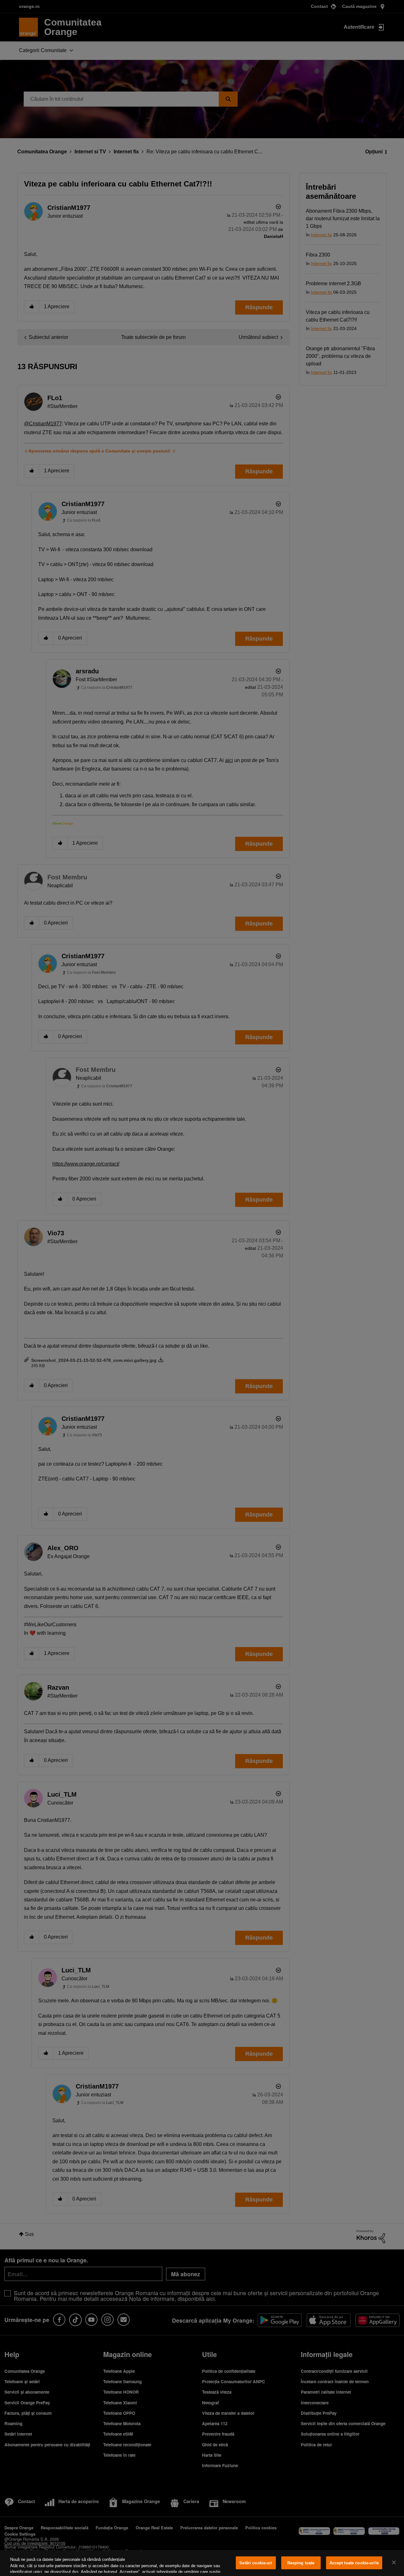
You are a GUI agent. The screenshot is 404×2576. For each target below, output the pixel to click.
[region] (202, 2563)
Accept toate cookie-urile (354, 2563)
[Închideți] (394, 2562)
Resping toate (301, 2563)
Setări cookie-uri (256, 2563)
